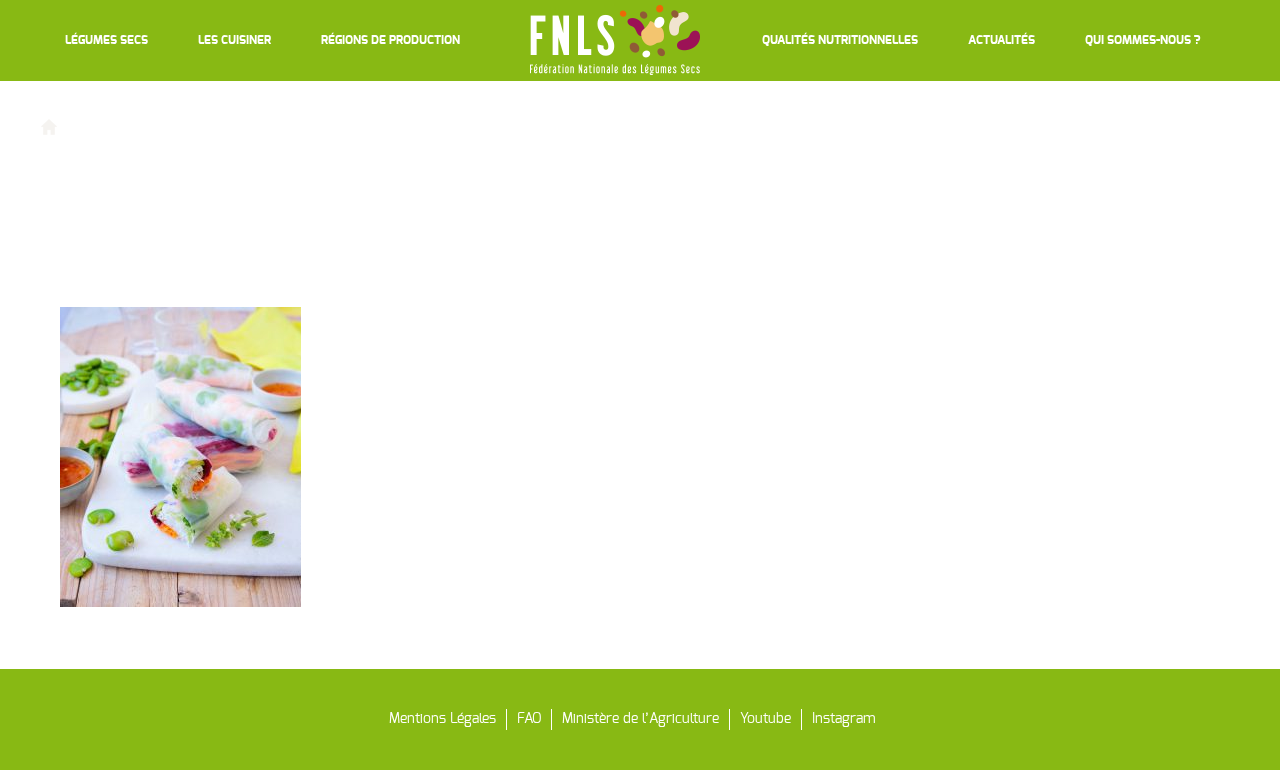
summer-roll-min (166, 126)
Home (86, 126)
